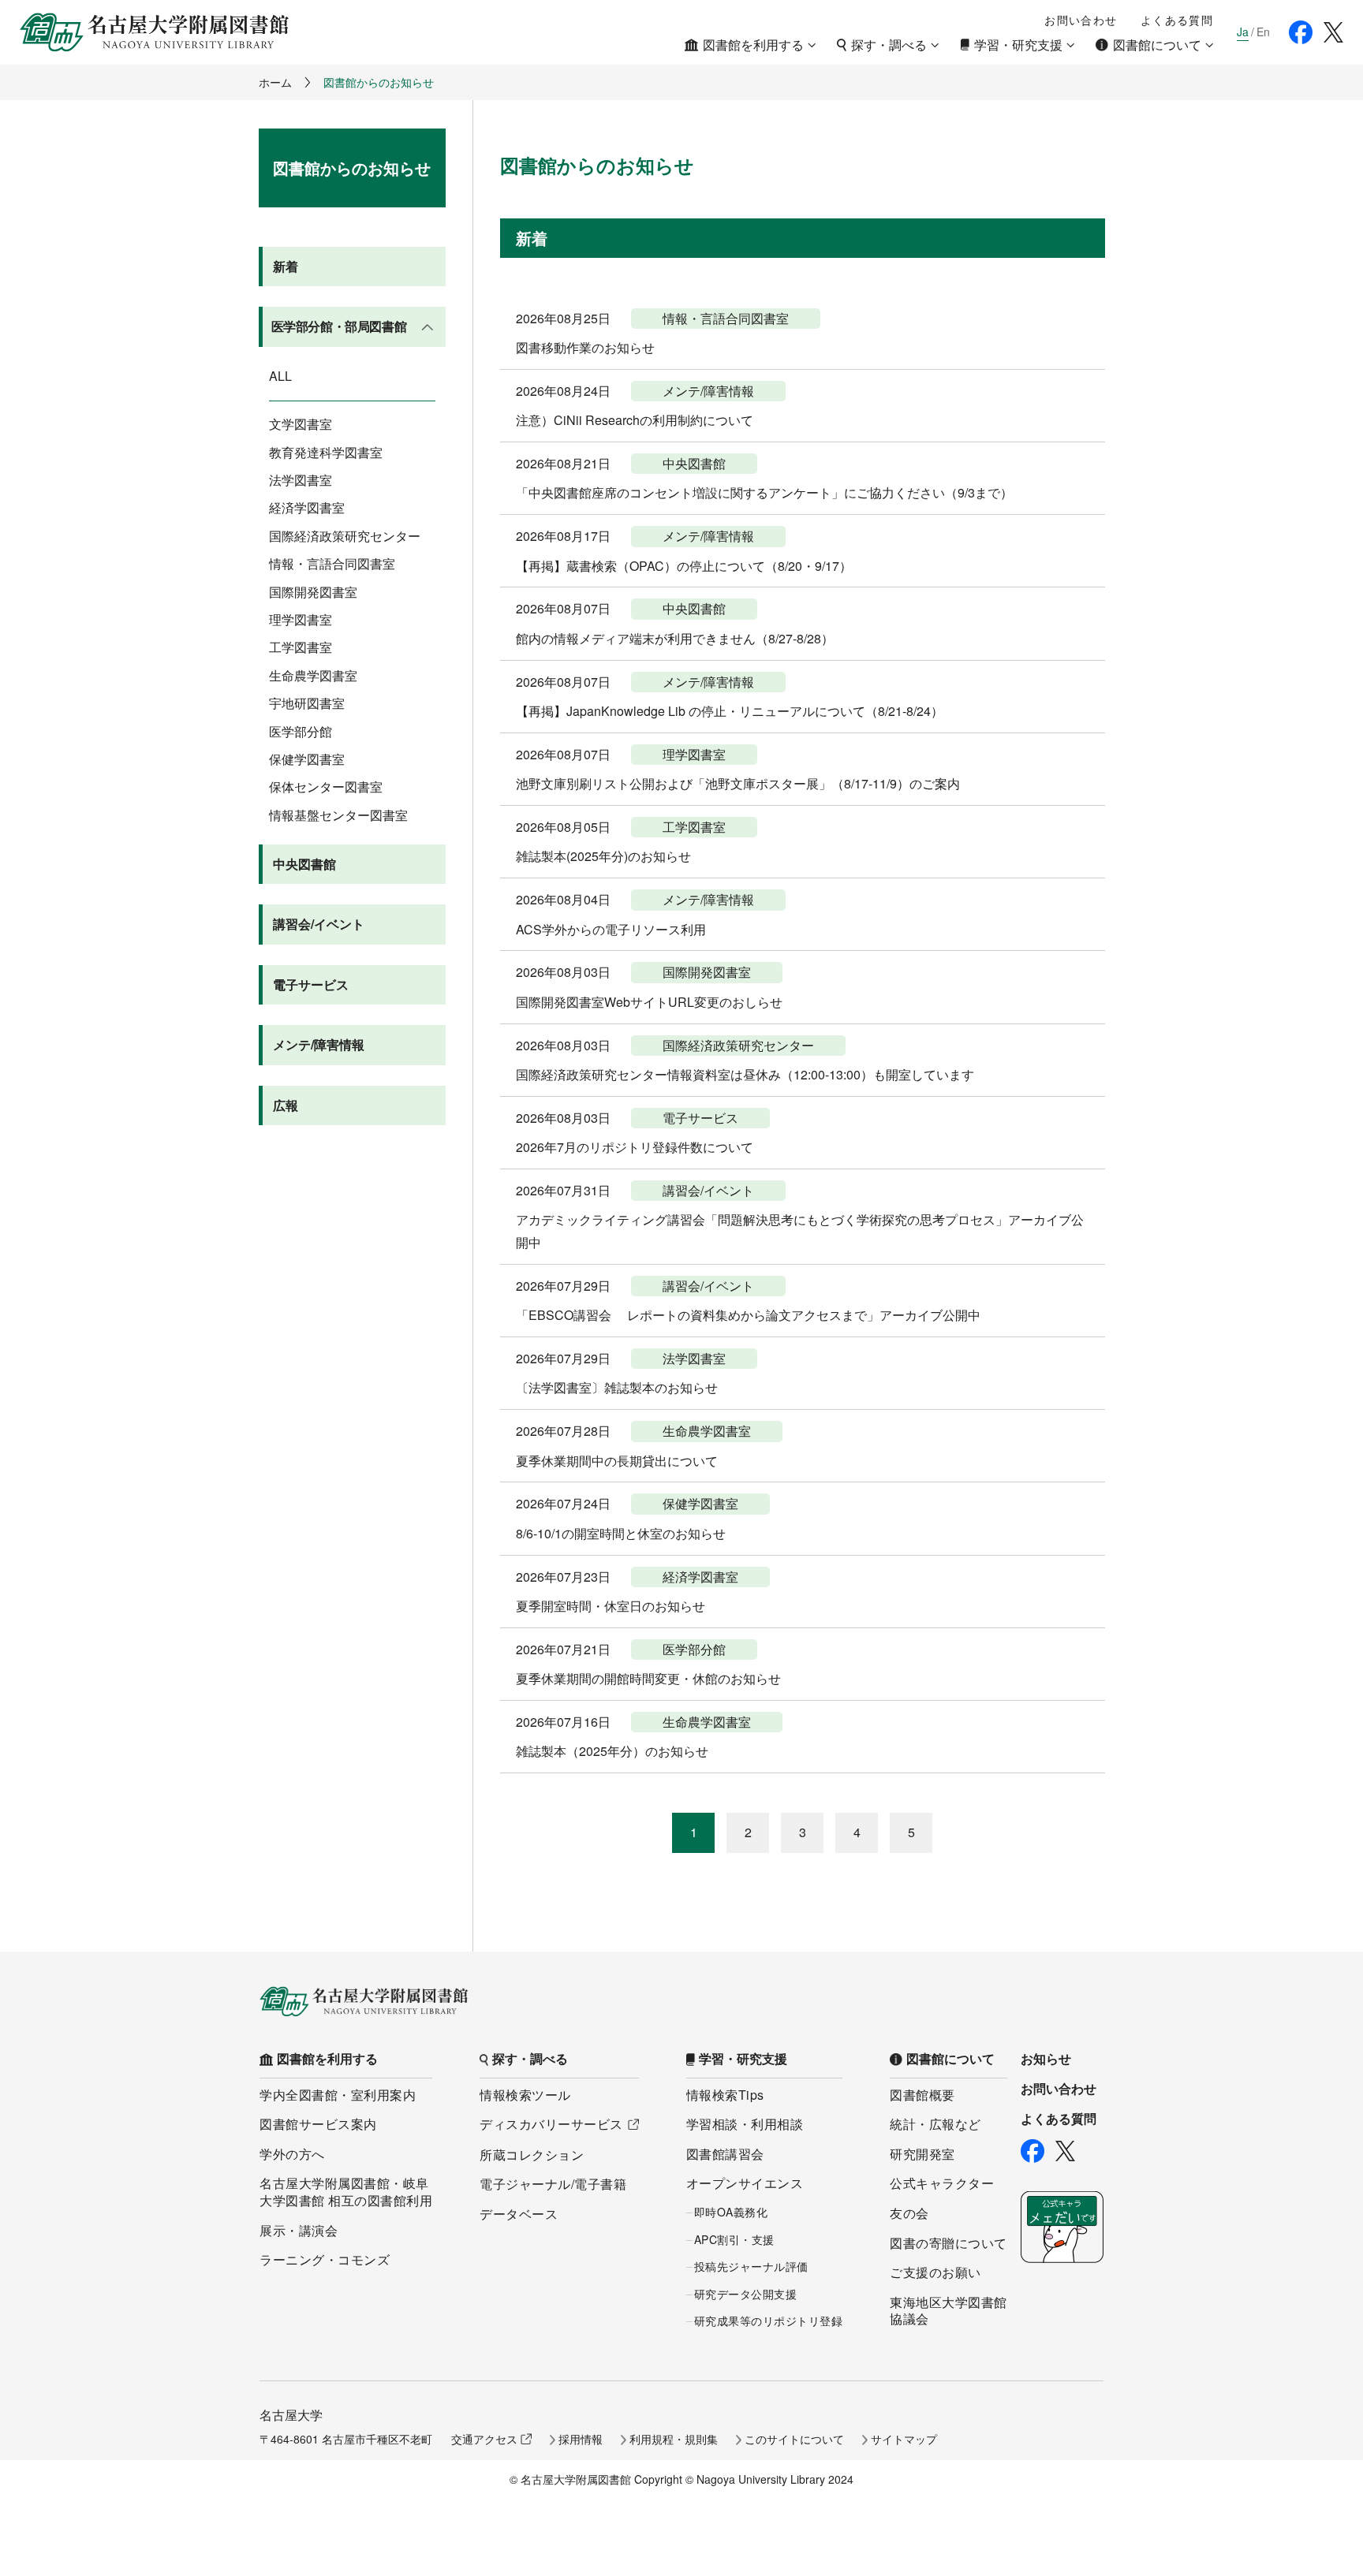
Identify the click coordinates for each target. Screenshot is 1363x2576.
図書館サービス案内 (318, 2124)
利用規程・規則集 (674, 2439)
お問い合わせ (1081, 20)
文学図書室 (301, 424)
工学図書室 (301, 647)
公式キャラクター (942, 2183)
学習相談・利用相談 (745, 2124)
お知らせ (1046, 2059)
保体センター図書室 (326, 787)
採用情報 (581, 2439)
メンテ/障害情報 (319, 1044)
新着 (286, 266)
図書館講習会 (725, 2154)
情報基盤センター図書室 (338, 815)
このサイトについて (794, 2439)
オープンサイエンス (745, 2183)
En (1263, 32)
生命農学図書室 (313, 676)
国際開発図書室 (313, 592)
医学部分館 (301, 732)
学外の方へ (292, 2154)
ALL (280, 376)
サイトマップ (904, 2439)
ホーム (275, 82)
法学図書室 (301, 480)
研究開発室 (922, 2154)
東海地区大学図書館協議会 (948, 2311)
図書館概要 (922, 2095)
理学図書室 (301, 620)
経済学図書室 (307, 508)
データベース (519, 2214)
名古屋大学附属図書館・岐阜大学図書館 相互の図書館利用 (346, 2192)
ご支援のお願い (935, 2272)
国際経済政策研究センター (345, 536)
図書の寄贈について (948, 2243)
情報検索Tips (725, 2095)
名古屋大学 (291, 2415)
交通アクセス (484, 2439)
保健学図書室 (307, 759)
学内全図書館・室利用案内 (338, 2095)
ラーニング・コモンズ (325, 2259)
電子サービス (311, 984)
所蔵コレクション (532, 2155)
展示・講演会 (299, 2230)
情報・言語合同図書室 (332, 564)
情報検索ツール (525, 2095)
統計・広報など (935, 2124)
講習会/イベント (319, 924)
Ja (1243, 32)
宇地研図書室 (307, 703)
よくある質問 (1177, 20)
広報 (286, 1105)
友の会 (909, 2213)
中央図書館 (304, 864)
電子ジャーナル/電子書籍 (553, 2184)
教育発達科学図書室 (326, 453)
